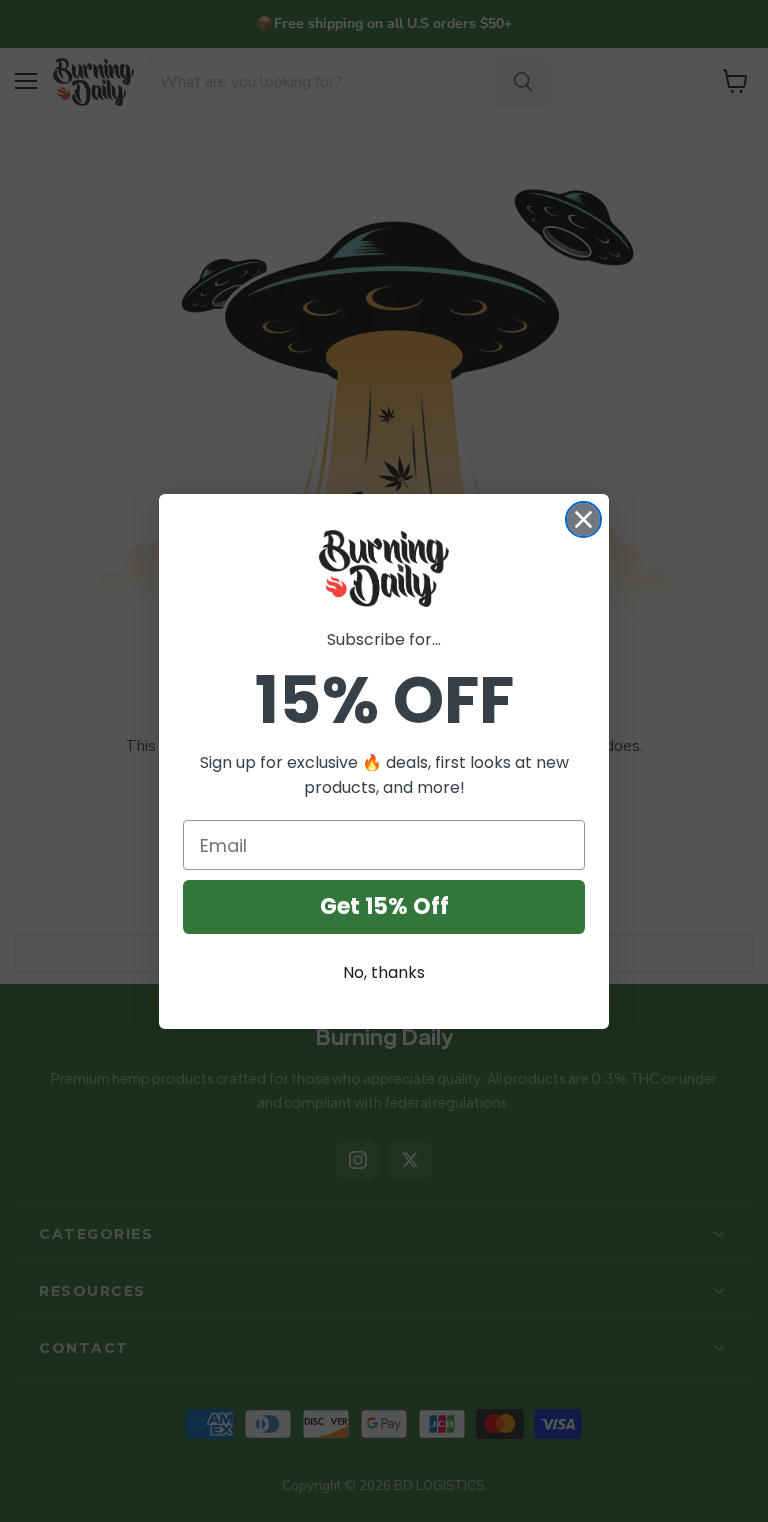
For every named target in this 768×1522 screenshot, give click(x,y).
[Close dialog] (583, 519)
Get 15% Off (384, 906)
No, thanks (384, 972)
